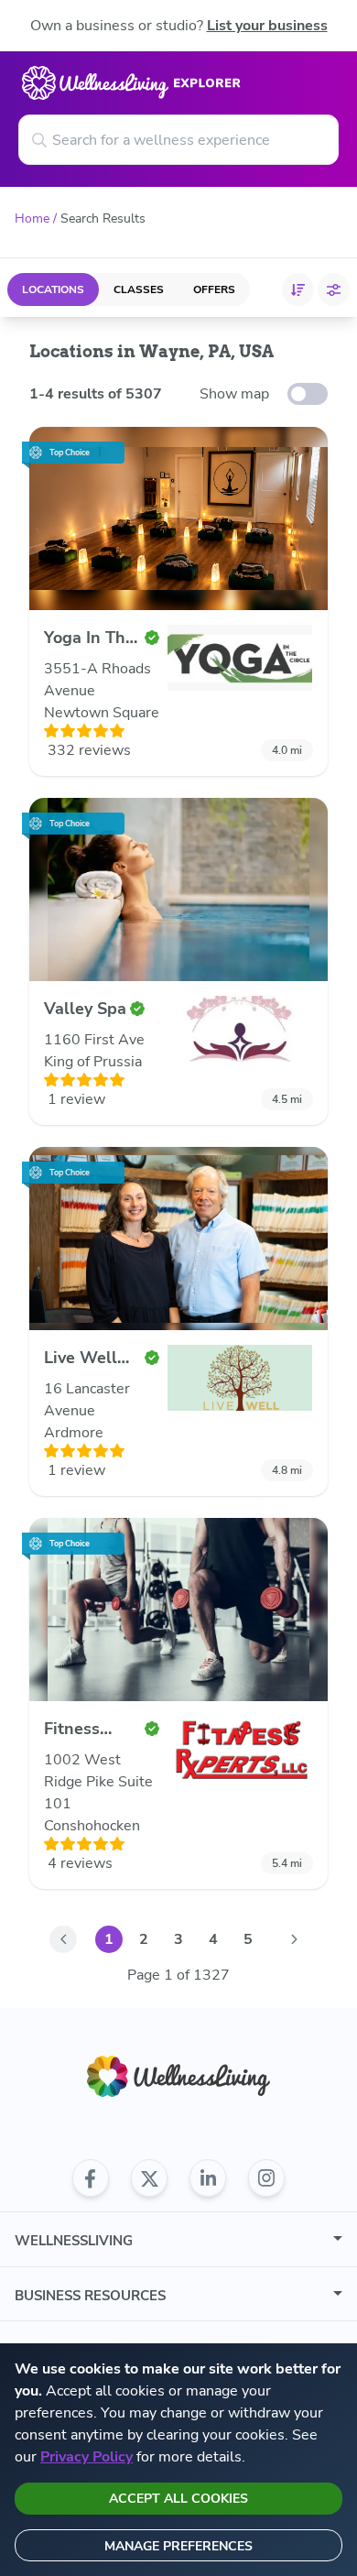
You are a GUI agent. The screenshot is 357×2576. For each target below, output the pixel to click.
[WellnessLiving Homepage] (178, 2076)
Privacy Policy (87, 2457)
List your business (267, 26)
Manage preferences (178, 2546)
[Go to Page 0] (63, 1939)
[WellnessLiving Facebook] (91, 2178)
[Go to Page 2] (294, 1939)
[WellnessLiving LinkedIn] (208, 2178)
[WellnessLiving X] (149, 2178)
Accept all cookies (178, 2499)
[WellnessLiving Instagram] (266, 2178)
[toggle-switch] (308, 394)
